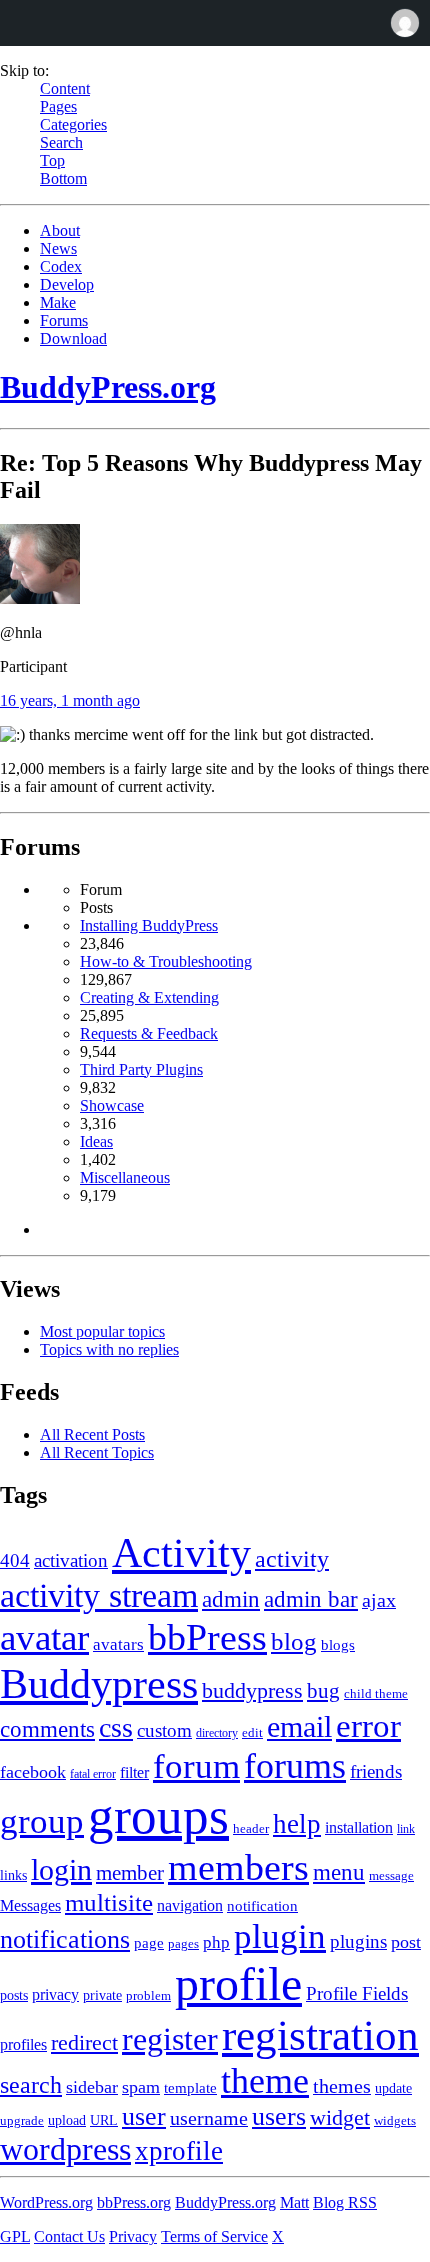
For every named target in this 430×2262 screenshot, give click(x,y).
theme (265, 2081)
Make (58, 302)
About (60, 230)
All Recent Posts (92, 1434)
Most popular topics (102, 1331)
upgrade (22, 2121)
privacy (55, 1994)
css (116, 1727)
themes (342, 2086)
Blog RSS (345, 2202)
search (31, 2084)
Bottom (63, 178)
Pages (58, 106)
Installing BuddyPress (149, 925)
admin (231, 1599)
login (61, 1869)
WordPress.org (46, 2202)
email (299, 1727)
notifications (65, 1939)
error (368, 1726)
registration (320, 2035)
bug (323, 1691)
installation (359, 1827)
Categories (73, 124)
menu (339, 1872)
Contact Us (69, 2236)
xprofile (179, 2151)
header (251, 1829)
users (279, 2116)
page (149, 1942)
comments (47, 1729)
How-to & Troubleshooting (166, 961)
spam (141, 2087)
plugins (358, 1941)
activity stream (99, 1595)
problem (148, 1995)
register (170, 2039)
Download (73, 338)
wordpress (65, 2149)
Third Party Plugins (141, 1069)
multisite (109, 1902)
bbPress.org (134, 2202)
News (58, 248)
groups (158, 1816)
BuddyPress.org (108, 387)
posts (14, 1995)
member (130, 1873)
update (393, 2088)
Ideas (96, 1141)
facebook (33, 1772)
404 (15, 1560)
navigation (190, 1905)
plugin (280, 1936)
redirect (84, 2042)
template (190, 2087)
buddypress (252, 1691)
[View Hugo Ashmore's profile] (40, 598)
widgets (395, 2121)
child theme (376, 1694)
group (42, 1821)
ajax (379, 1600)
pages (183, 1943)
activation (71, 1560)
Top (52, 160)
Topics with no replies (109, 1349)
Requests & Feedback (149, 1033)
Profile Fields (357, 1993)
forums (295, 1766)
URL (104, 2120)
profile (238, 1984)
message (391, 1875)
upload (67, 2120)
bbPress (207, 1637)
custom (164, 1730)
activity (292, 1559)
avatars (118, 1644)
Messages (30, 1905)
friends (376, 1771)
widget (340, 2117)
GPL (15, 2236)
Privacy (133, 2236)
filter (134, 1772)
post (406, 1942)
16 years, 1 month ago (70, 700)
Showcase (112, 1105)
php (216, 1942)
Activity (181, 1553)
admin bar (311, 1599)
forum (196, 1766)
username (209, 2118)
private (102, 1995)
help (297, 1824)
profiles (23, 2044)
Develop (67, 284)
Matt (294, 2202)
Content (65, 88)
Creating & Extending (149, 997)
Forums (64, 320)
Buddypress (99, 1683)
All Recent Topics (97, 1452)
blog (294, 1641)
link (406, 1829)
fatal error (93, 1774)
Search (61, 142)
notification (262, 1906)
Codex (61, 266)
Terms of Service (214, 2236)
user (144, 2116)
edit (252, 1733)
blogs (338, 1645)
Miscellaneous (125, 1177)
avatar (44, 1637)
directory (217, 1733)
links (13, 1875)
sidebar (92, 2087)
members (238, 1867)
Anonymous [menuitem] (404, 23)
